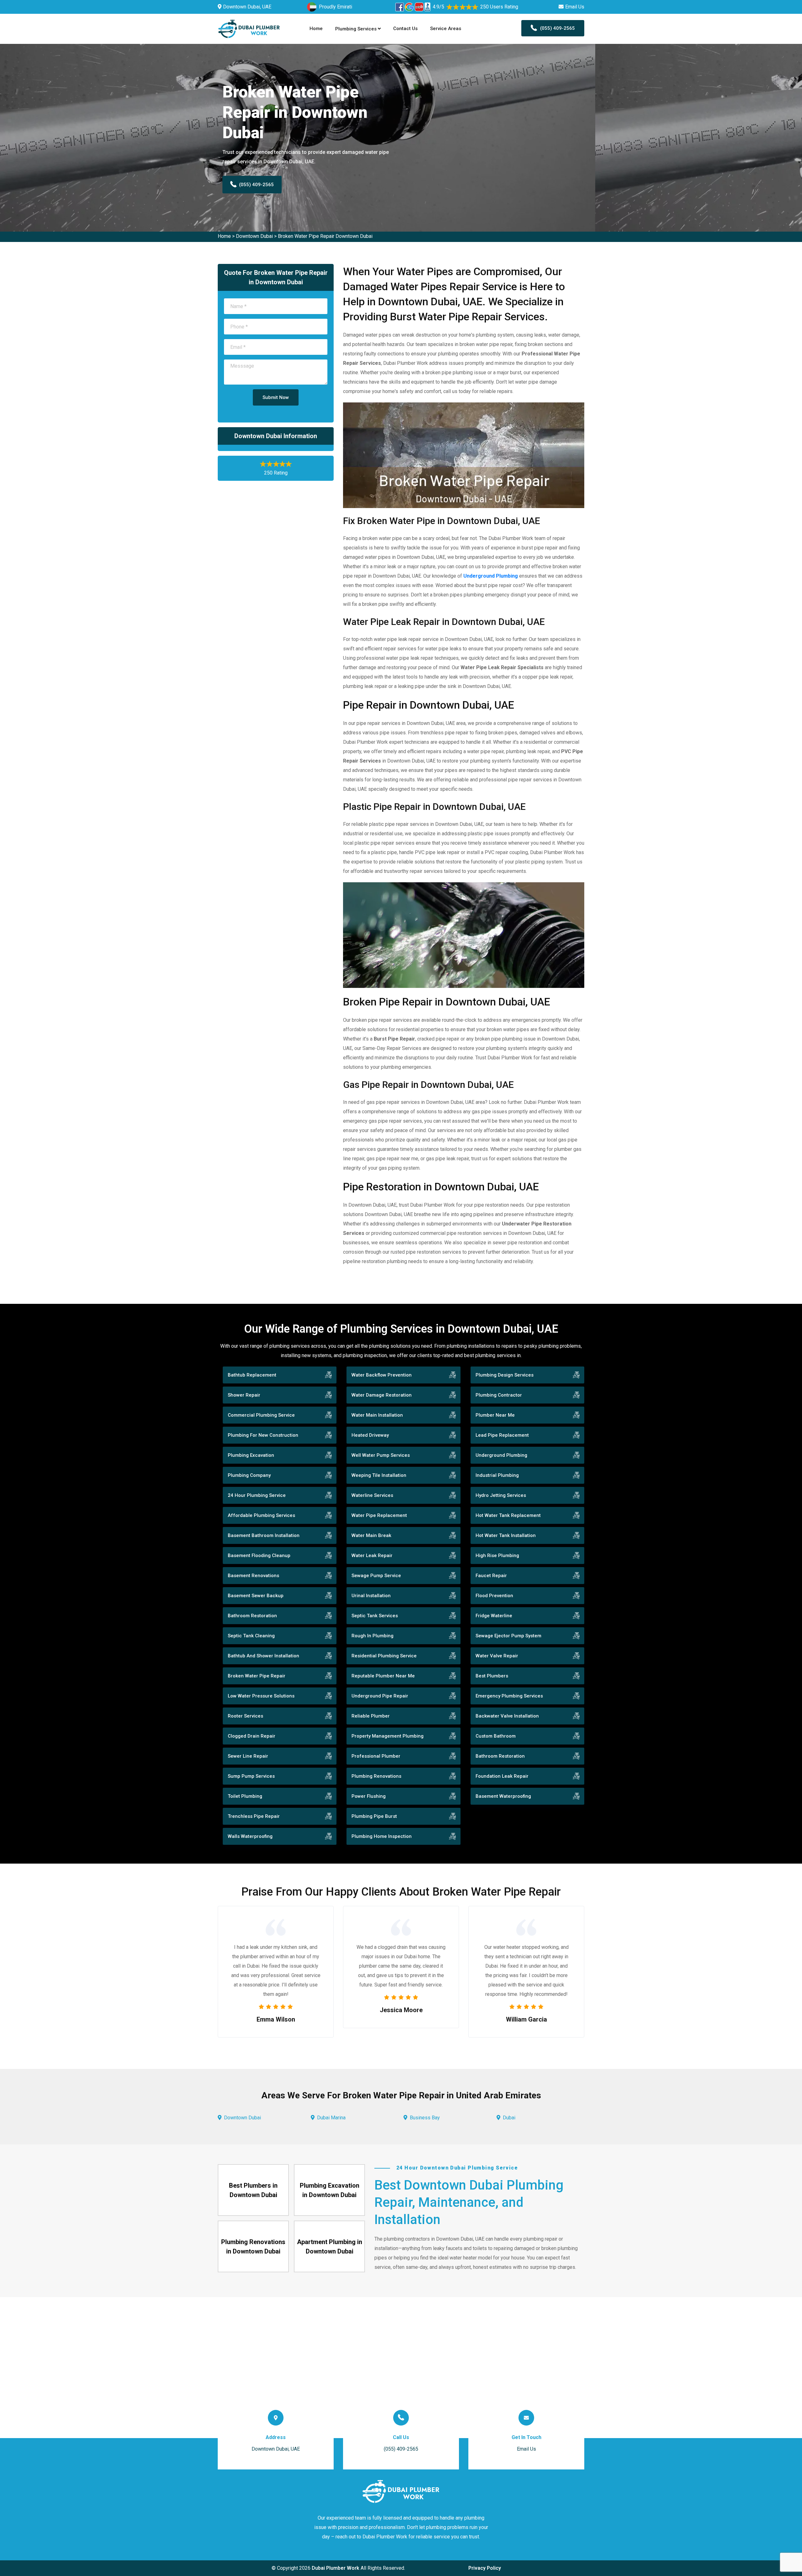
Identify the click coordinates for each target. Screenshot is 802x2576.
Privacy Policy (485, 2568)
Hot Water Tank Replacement (508, 1515)
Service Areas (446, 29)
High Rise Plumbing (497, 1556)
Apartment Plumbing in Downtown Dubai (330, 2247)
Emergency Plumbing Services (509, 1696)
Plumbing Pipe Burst (374, 1816)
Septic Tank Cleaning (251, 1636)
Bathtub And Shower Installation (263, 1656)
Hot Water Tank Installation (506, 1535)
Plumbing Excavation (251, 1455)
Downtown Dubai (254, 236)
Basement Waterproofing (503, 1796)
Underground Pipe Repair (380, 1696)
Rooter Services (245, 1716)
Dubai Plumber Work (336, 2568)
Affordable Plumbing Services (261, 1515)
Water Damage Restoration (382, 1395)
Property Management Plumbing (388, 1736)
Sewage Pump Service (376, 1576)
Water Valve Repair (497, 1656)
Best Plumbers (492, 1676)
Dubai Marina (331, 2118)
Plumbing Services (357, 29)
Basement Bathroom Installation (264, 1535)
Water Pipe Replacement (379, 1515)
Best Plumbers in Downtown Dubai (253, 2190)
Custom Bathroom (496, 1736)
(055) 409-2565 (557, 28)
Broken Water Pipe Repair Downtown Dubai (325, 236)
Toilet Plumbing (245, 1796)
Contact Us (405, 29)
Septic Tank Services (375, 1616)
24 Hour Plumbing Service (257, 1495)
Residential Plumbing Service (384, 1656)
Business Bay (425, 2118)
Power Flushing (369, 1796)
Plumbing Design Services (505, 1375)
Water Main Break (371, 1535)
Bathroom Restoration (252, 1616)
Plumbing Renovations (376, 1776)
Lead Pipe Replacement (502, 1435)
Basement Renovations (253, 1576)
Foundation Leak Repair (502, 1776)
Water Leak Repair (372, 1556)
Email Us (575, 7)
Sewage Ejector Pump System (508, 1636)
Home (316, 29)
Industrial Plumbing (497, 1475)
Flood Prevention (494, 1596)
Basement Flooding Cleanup (259, 1556)
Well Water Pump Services (381, 1455)
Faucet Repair (491, 1576)
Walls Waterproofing (250, 1836)
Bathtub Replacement (252, 1375)
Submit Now (276, 397)
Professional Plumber (376, 1756)
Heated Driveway (370, 1435)
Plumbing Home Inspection (382, 1836)
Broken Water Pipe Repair (257, 1676)
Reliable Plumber (371, 1716)
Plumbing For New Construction (263, 1435)
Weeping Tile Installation (379, 1475)
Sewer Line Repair (248, 1756)
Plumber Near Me (495, 1415)
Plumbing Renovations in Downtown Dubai (253, 2247)
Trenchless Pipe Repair (254, 1816)
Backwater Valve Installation (507, 1716)
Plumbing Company (249, 1475)
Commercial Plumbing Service (261, 1415)
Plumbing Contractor (499, 1395)
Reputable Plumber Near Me (383, 1676)
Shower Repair (244, 1395)
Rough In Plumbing (372, 1636)
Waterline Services (372, 1495)
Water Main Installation (377, 1415)
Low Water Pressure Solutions (261, 1696)
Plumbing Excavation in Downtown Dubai (330, 2190)
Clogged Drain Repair (252, 1736)
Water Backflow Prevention (382, 1375)
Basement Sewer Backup (256, 1596)
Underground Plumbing (501, 1455)
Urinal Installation (371, 1596)
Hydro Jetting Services (501, 1495)
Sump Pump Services (251, 1776)
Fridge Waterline (494, 1616)
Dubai (509, 2118)
